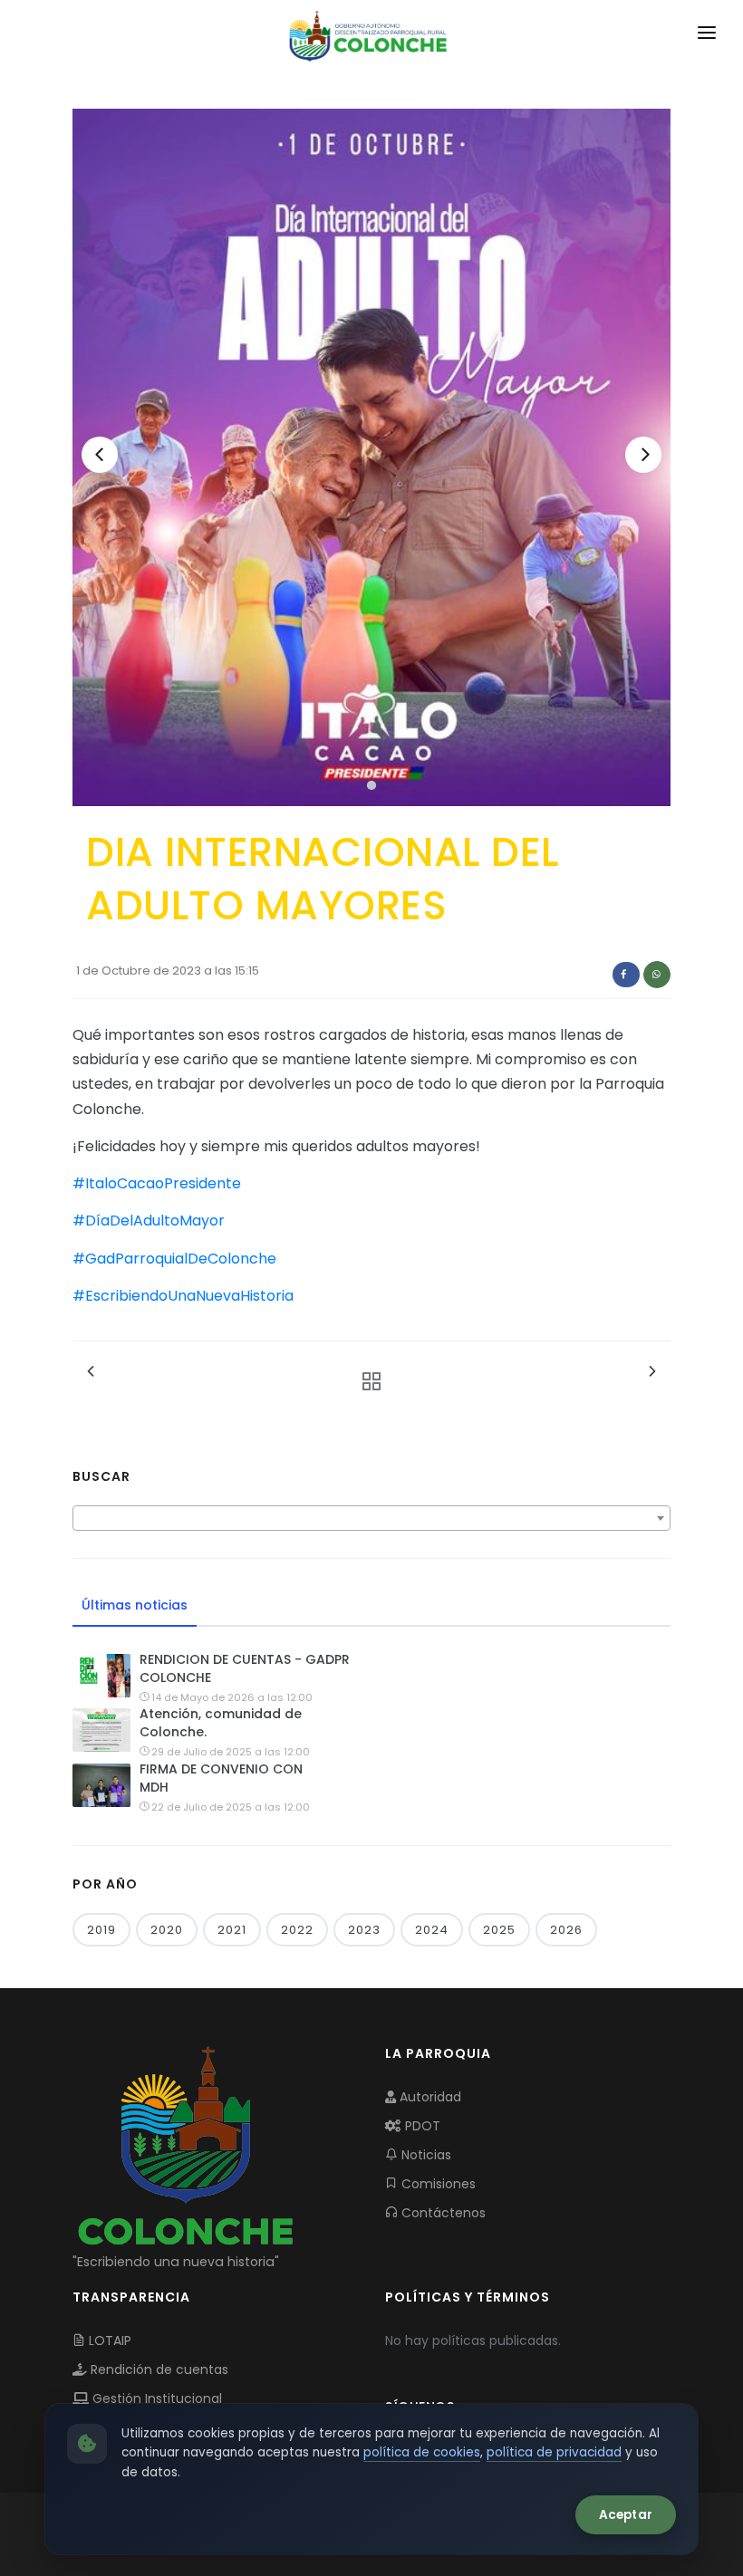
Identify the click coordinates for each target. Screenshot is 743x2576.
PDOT (421, 2126)
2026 (566, 1930)
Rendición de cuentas (158, 2369)
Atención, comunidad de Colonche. (221, 1723)
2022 (297, 1930)
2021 (232, 1930)
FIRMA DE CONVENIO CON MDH (221, 1778)
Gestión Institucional (155, 2398)
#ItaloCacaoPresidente (157, 1183)
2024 (432, 1930)
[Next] (643, 455)
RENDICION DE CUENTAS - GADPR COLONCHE (245, 1668)
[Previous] (100, 455)
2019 (101, 1930)
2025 (499, 1930)
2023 (364, 1930)
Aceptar (626, 2515)
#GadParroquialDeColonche (174, 1259)
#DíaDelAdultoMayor (149, 1221)
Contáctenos (442, 2213)
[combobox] (371, 1518)
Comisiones (437, 2184)
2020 (167, 1930)
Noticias (425, 2155)
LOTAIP (108, 2341)
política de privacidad (554, 2452)
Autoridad (429, 2097)
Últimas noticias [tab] (135, 1605)
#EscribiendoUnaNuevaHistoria (183, 1296)
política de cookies (422, 2452)
